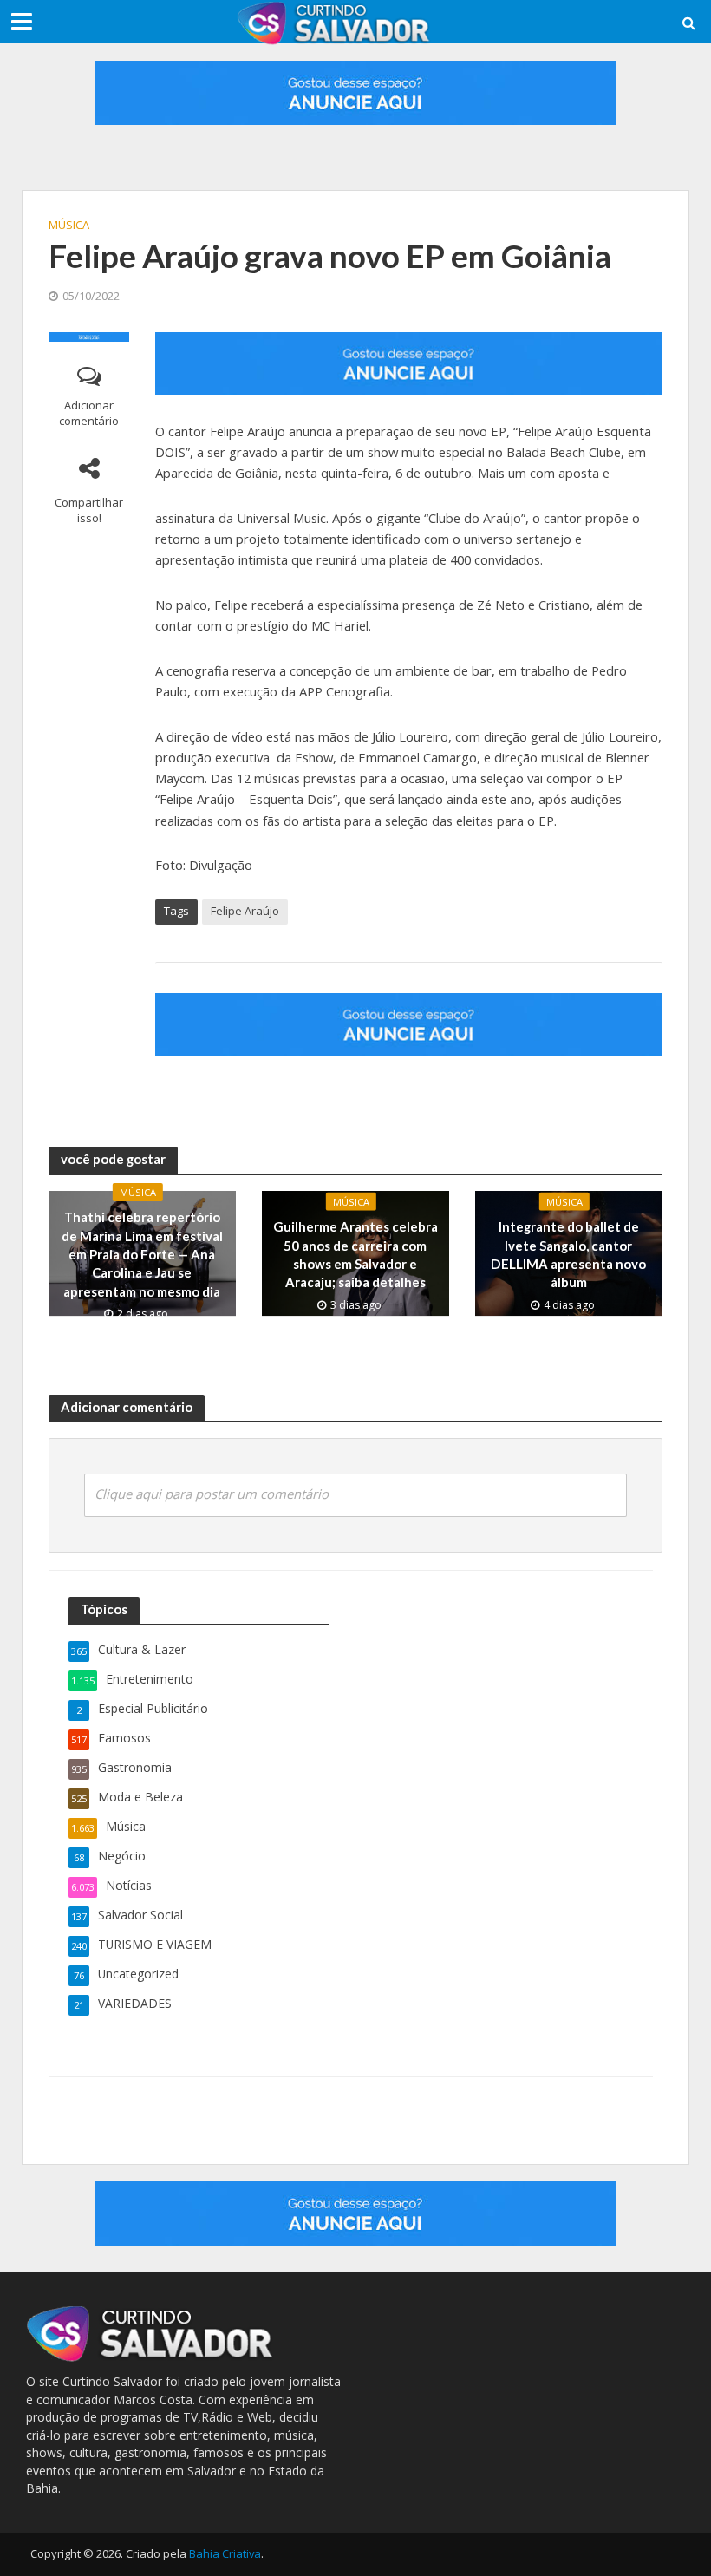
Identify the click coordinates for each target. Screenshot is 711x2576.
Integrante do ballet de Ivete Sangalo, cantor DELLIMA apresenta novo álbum (568, 1254)
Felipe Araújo (245, 911)
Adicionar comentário (89, 413)
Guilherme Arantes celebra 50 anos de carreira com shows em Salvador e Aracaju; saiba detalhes (355, 1254)
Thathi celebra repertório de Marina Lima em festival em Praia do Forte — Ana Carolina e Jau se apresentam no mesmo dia (142, 1254)
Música (69, 225)
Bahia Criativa (225, 2553)
